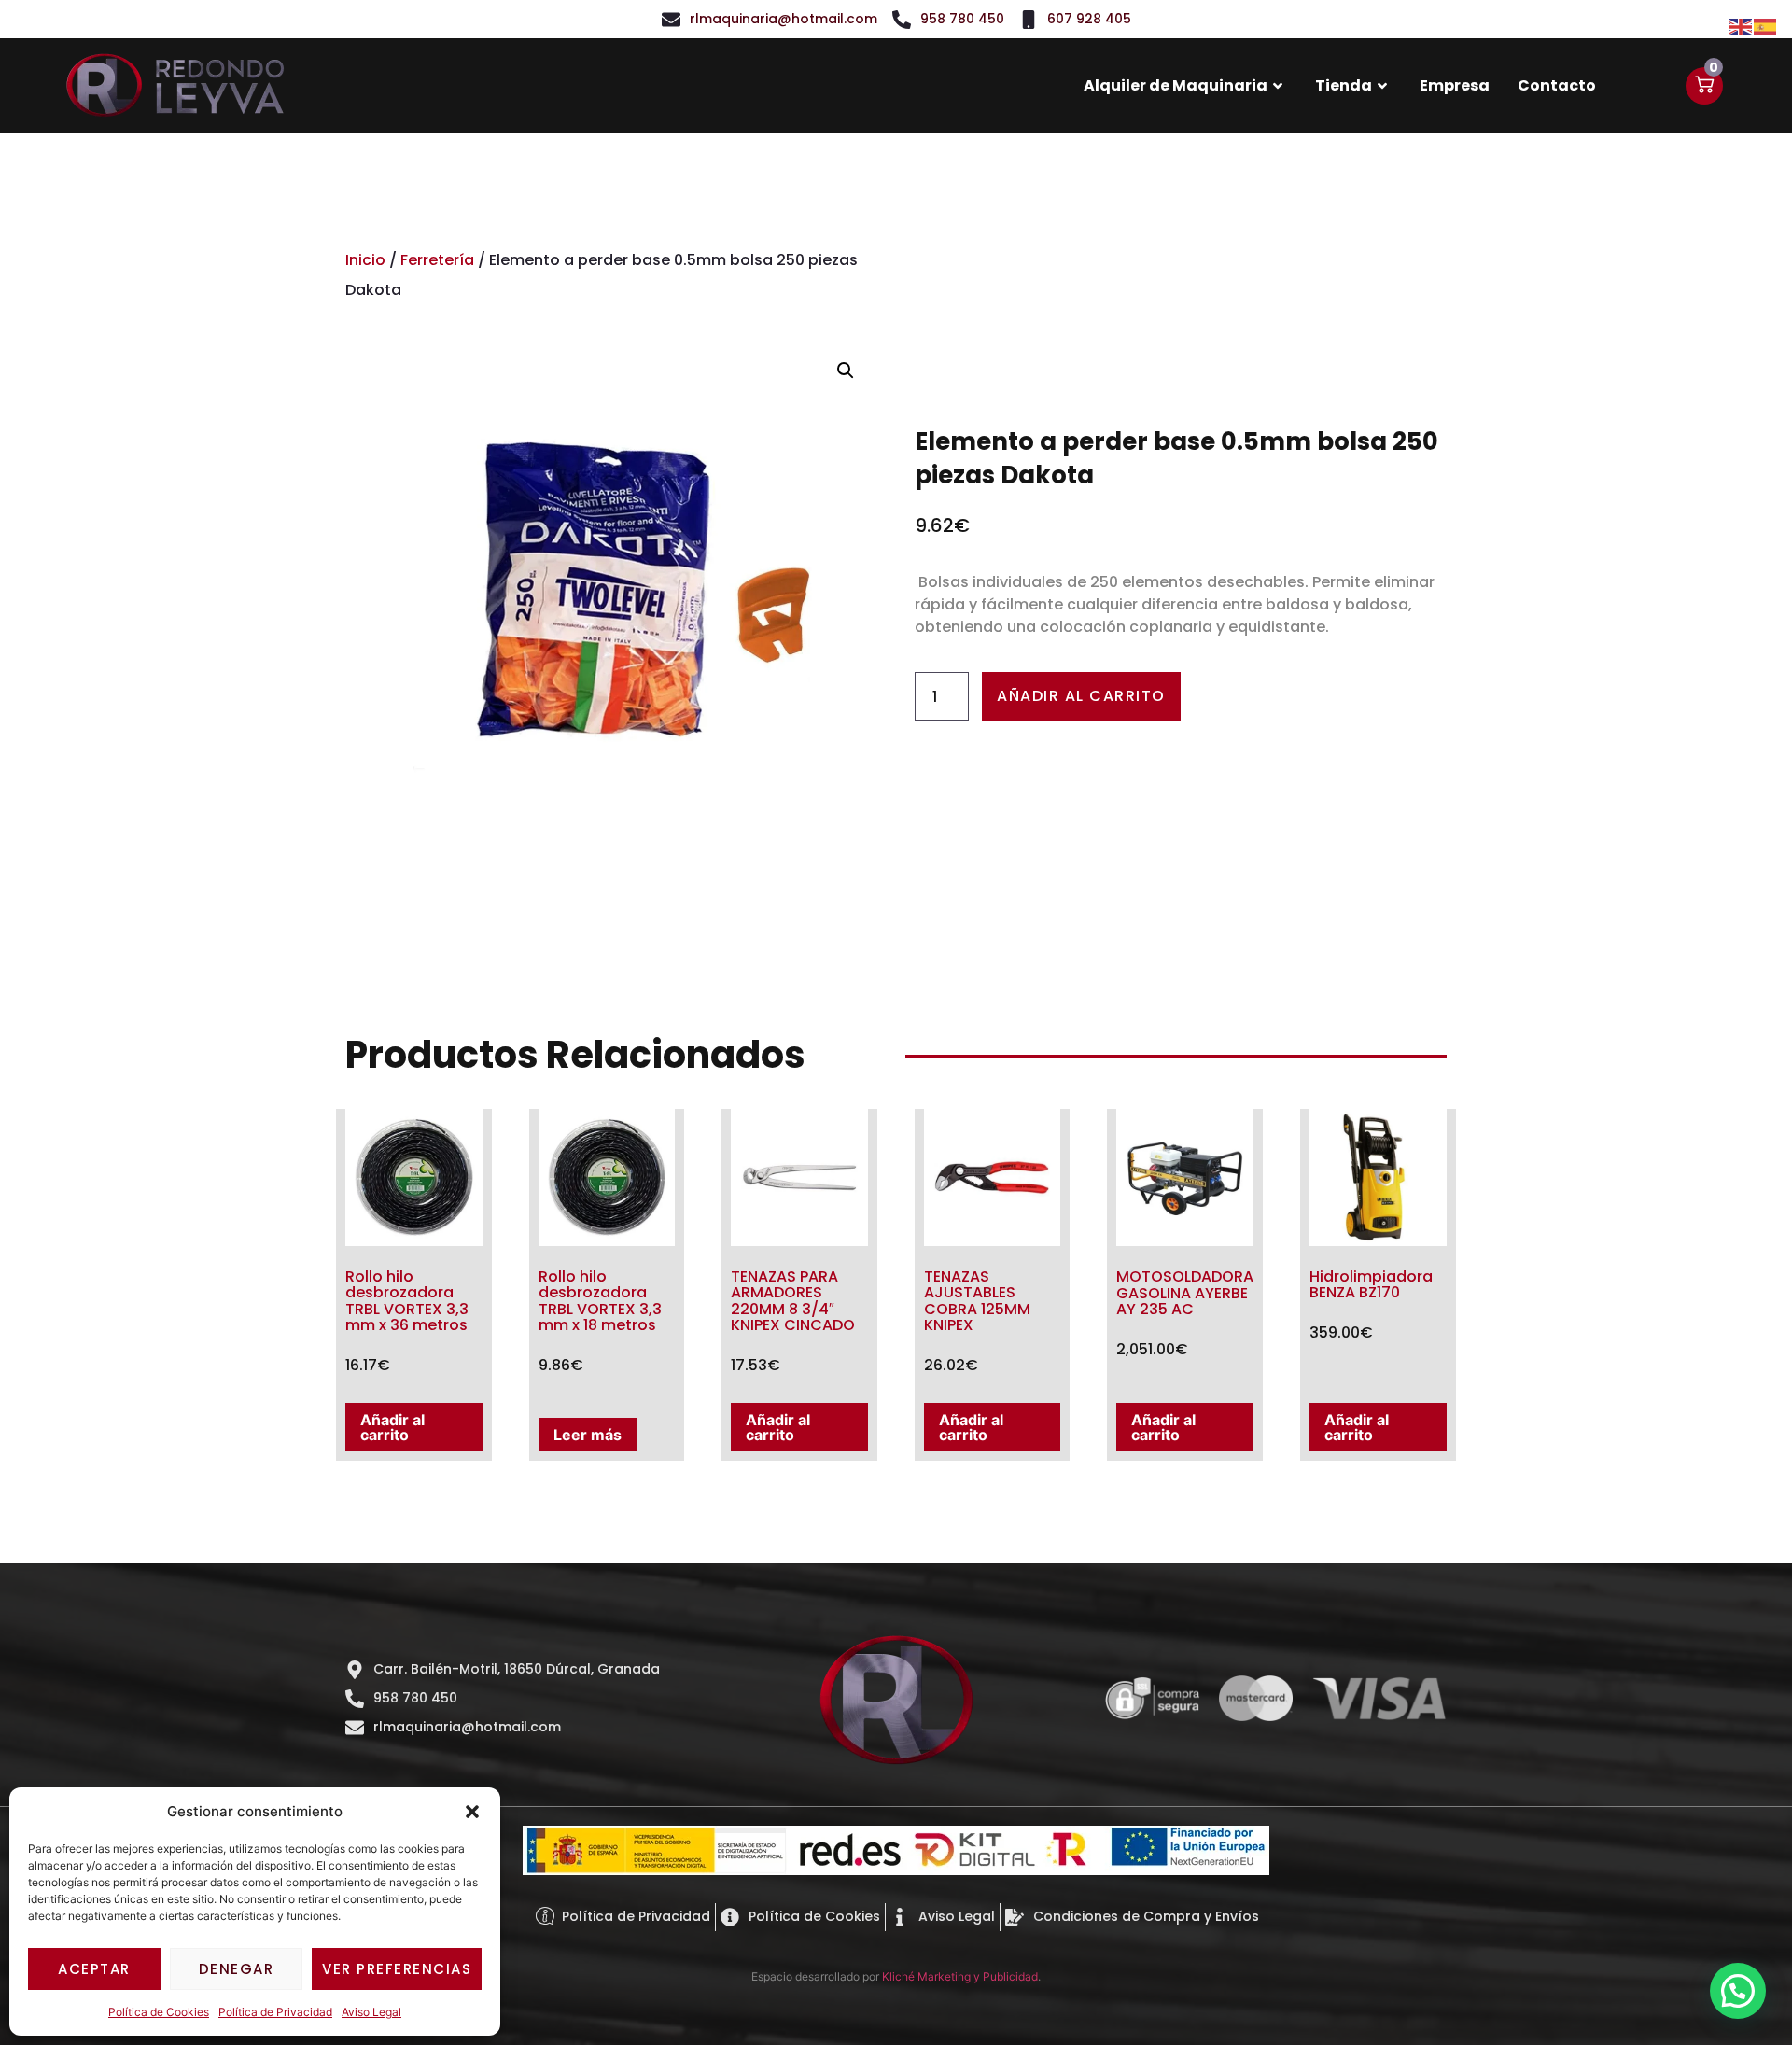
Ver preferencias (397, 1969)
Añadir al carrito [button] (392, 1427)
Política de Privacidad (275, 2012)
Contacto (1557, 85)
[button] (472, 1812)
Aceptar (94, 1969)
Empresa (1455, 85)
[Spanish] (1766, 25)
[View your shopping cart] (1704, 86)
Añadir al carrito (1081, 696)
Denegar (237, 1969)
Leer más (588, 1435)
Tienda (1344, 85)
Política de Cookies (159, 2012)
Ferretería (437, 260)
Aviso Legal (371, 2012)
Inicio (365, 260)
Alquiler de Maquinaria (1176, 85)
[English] (1742, 25)
